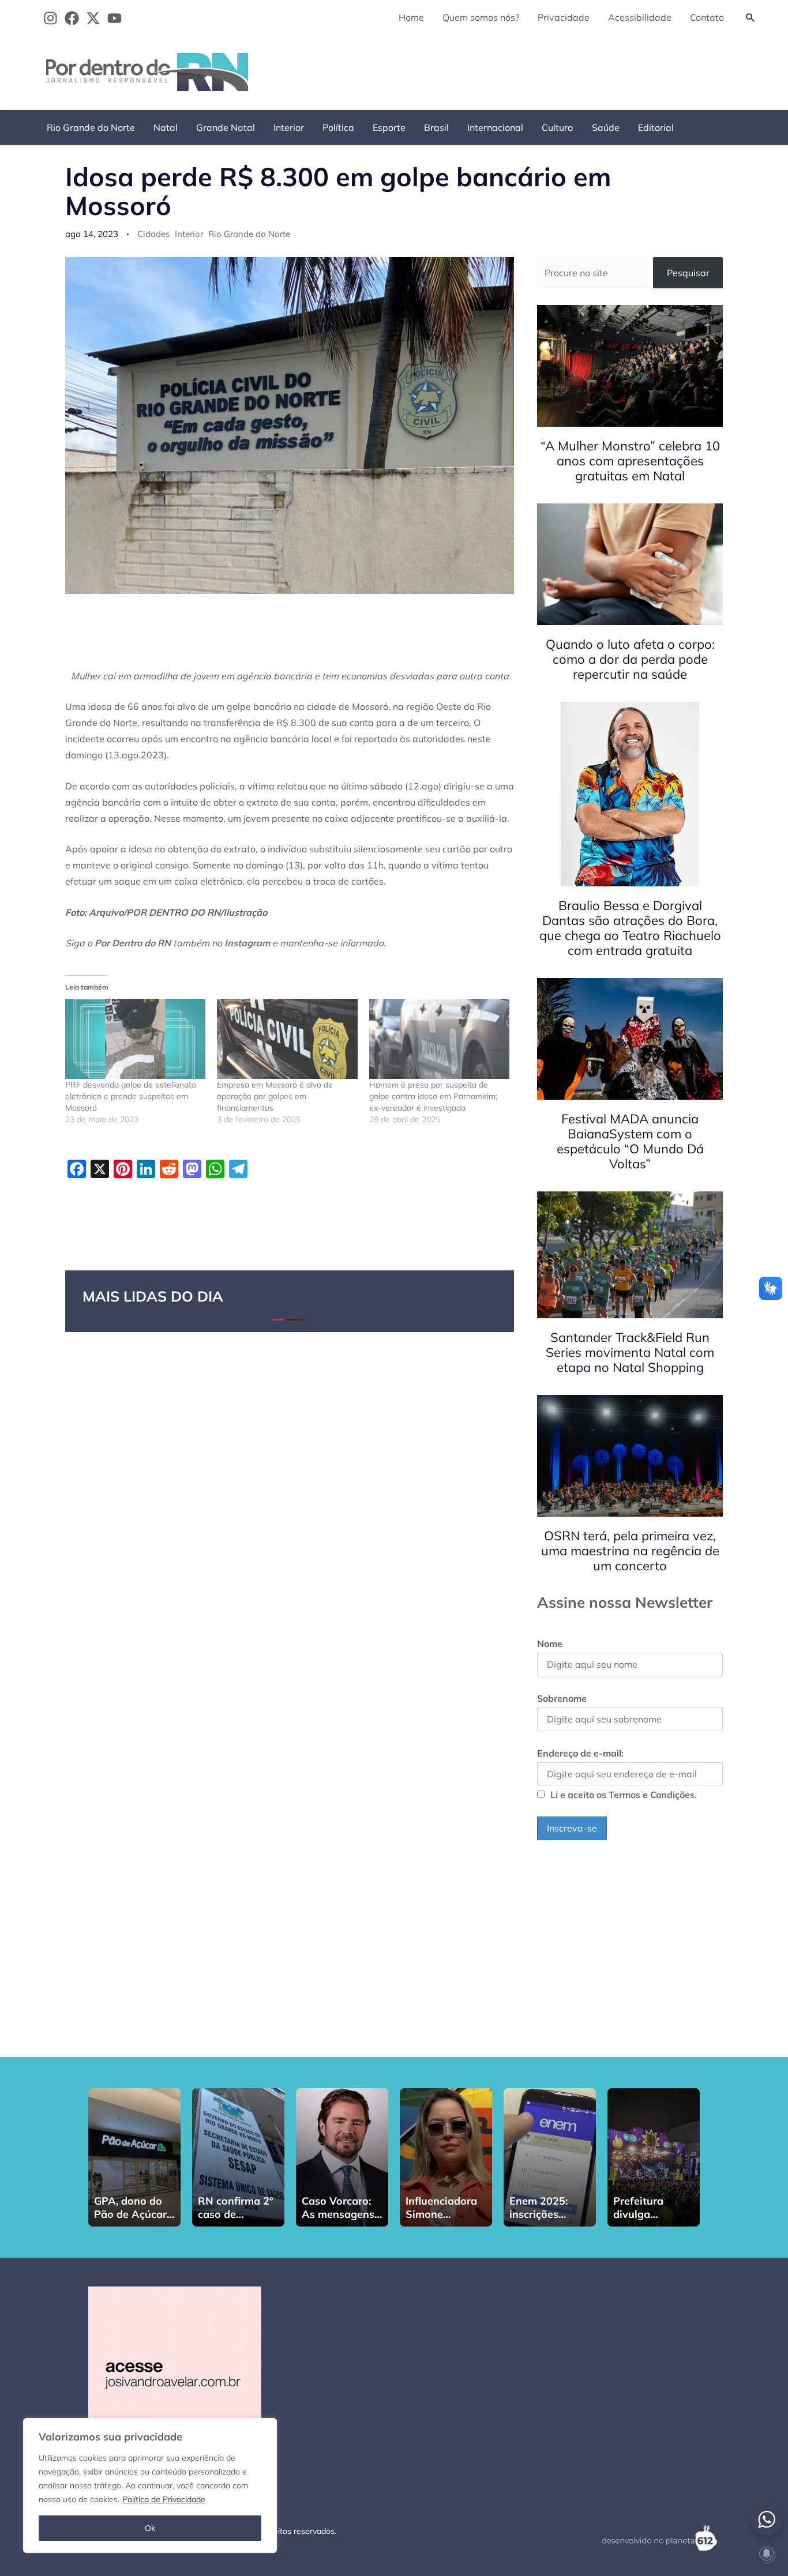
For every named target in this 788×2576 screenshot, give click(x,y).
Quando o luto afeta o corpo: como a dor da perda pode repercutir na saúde (630, 659)
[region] (150, 2485)
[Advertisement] (552, 70)
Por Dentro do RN (133, 943)
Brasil (436, 127)
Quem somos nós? (481, 17)
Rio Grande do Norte (91, 127)
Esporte (389, 127)
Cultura (558, 127)
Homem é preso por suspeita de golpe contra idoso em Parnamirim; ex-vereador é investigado (433, 1096)
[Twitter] (93, 18)
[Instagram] (50, 18)
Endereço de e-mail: (580, 1753)
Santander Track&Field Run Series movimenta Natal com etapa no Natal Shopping (630, 1352)
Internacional (495, 127)
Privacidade (564, 17)
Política (338, 127)
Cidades (153, 234)
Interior (289, 127)
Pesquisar (688, 273)
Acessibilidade (640, 17)
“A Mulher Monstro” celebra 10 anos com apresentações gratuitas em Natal (630, 461)
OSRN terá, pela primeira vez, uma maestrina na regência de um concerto (630, 1551)
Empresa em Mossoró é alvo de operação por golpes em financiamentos (275, 1096)
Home (411, 17)
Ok (150, 2528)
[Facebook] (72, 18)
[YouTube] (115, 18)
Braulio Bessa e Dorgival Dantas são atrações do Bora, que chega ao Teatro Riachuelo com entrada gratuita (630, 928)
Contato (707, 17)
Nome (550, 1644)
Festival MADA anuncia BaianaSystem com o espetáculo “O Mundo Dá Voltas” (630, 1141)
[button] (751, 17)
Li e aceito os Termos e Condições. (624, 1795)
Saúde (606, 127)
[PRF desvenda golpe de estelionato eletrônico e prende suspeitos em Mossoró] (135, 1039)
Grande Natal (226, 127)
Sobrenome (562, 1698)
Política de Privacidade (164, 2499)
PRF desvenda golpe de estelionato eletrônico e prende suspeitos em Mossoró (131, 1096)
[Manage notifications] (767, 2554)
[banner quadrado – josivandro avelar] (175, 2372)
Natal (166, 127)
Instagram (247, 943)
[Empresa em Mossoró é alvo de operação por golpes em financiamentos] (287, 1039)
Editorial (656, 127)
